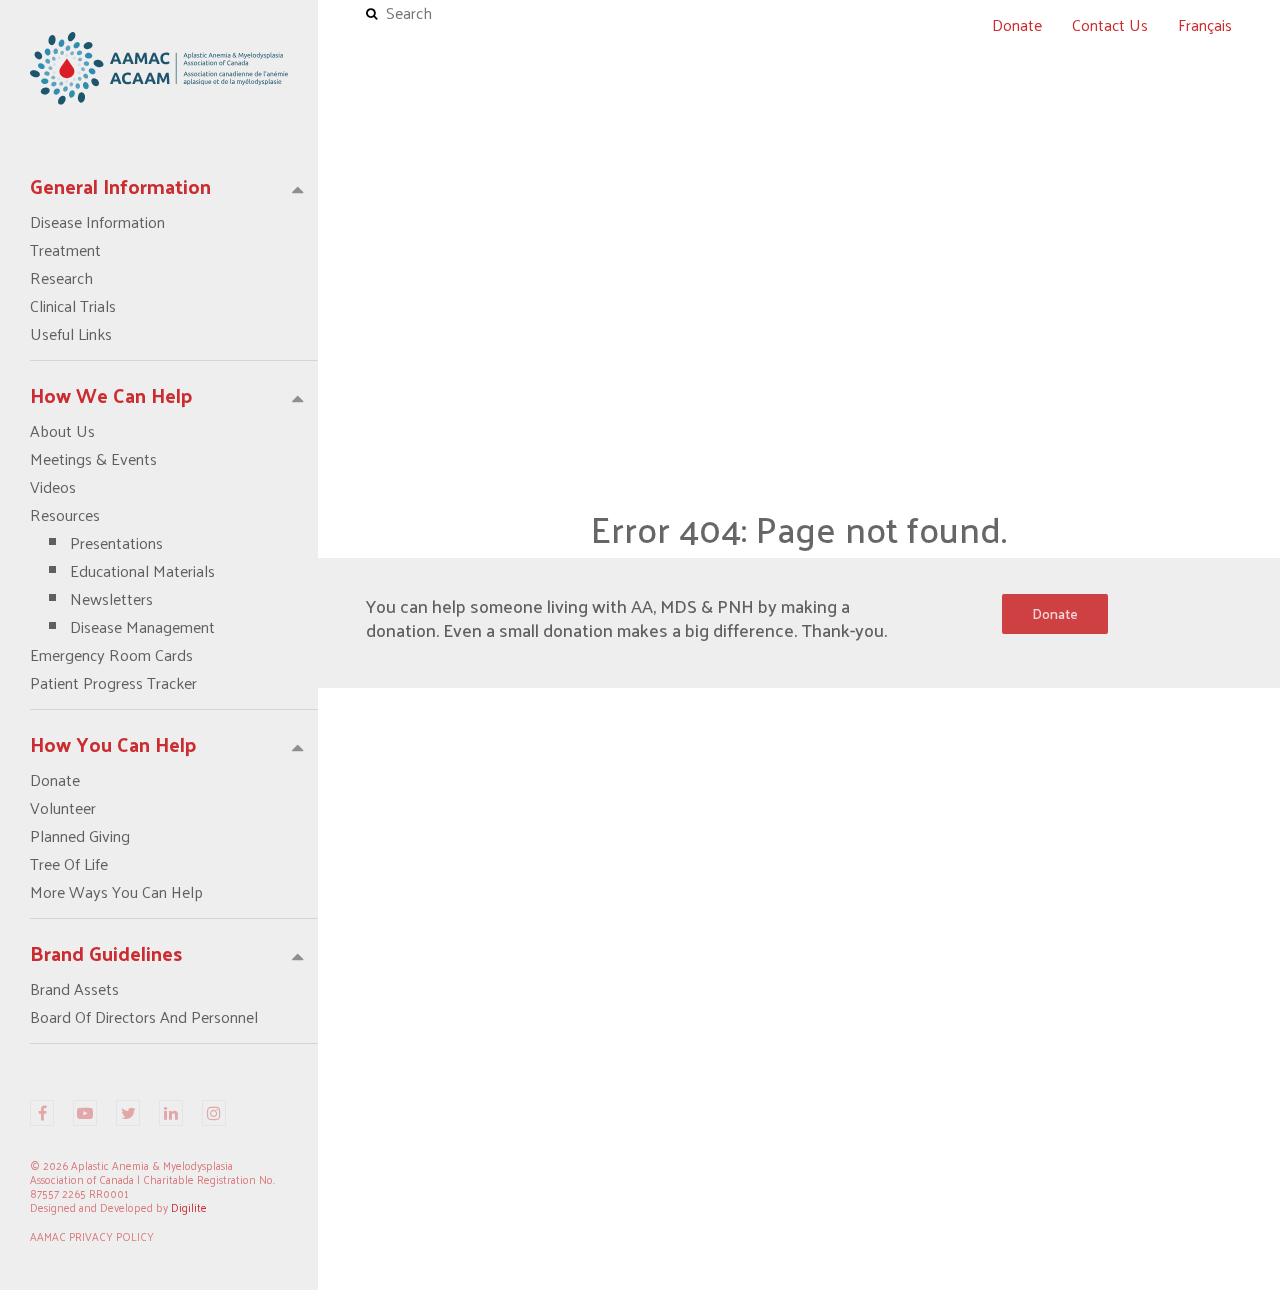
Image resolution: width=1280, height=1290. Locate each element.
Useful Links (71, 334)
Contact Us (1110, 24)
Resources (122, 571)
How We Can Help (111, 395)
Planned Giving (80, 836)
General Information (120, 186)
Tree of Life (69, 864)
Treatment (65, 250)
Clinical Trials (73, 306)
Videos (53, 487)
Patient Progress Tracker (113, 683)
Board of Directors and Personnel (144, 1017)
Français (1205, 24)
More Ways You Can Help (116, 892)
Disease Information (97, 222)
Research (61, 278)
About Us (62, 431)
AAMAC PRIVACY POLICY (92, 1236)
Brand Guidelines (106, 953)
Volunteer (63, 808)
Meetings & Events (93, 459)
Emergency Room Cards (111, 655)
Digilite (189, 1207)
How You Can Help (113, 744)
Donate (55, 780)
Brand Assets (74, 989)
